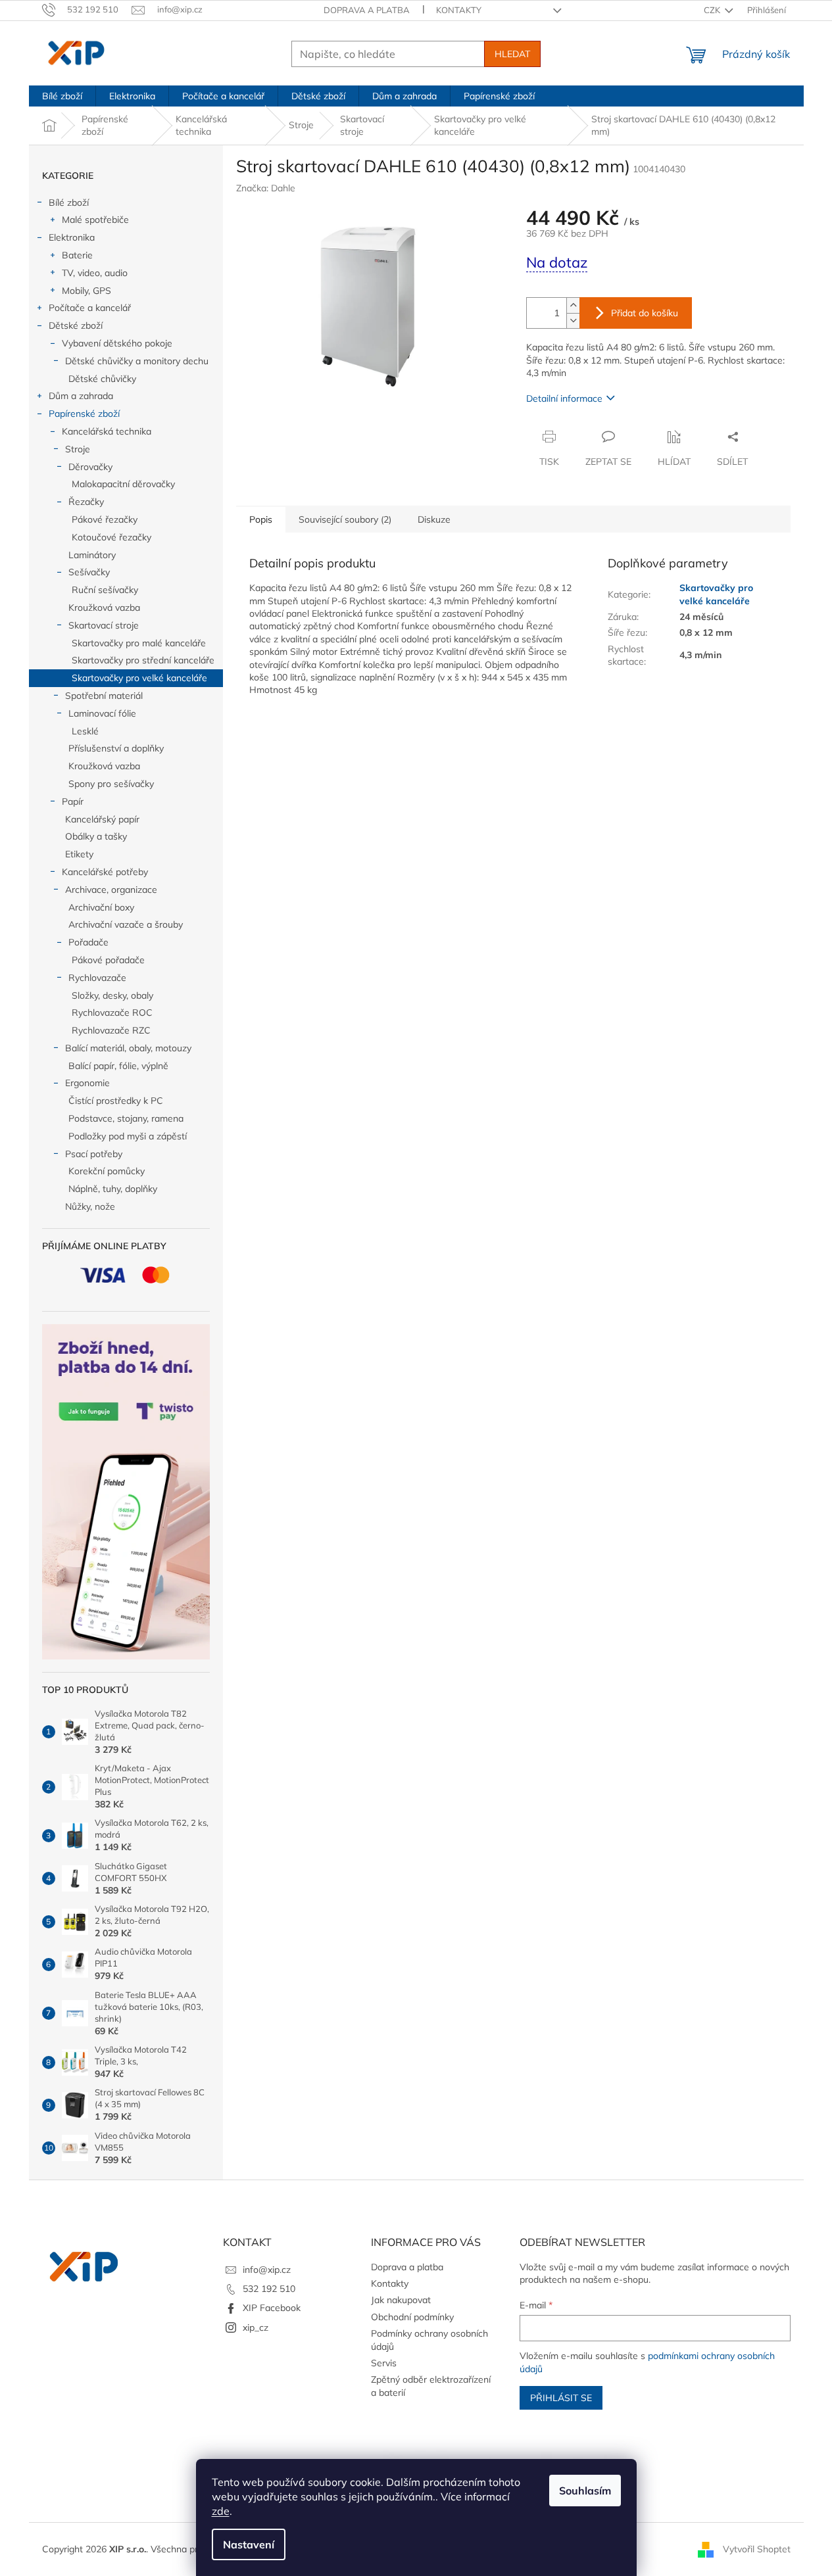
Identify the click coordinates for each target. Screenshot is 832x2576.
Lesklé (85, 731)
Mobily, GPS (86, 291)
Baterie (77, 255)
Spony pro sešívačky (111, 784)
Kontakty (459, 10)
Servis (384, 2363)
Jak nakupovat (401, 2300)
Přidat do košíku (645, 313)
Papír (73, 801)
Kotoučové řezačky (111, 537)
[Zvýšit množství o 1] (573, 305)
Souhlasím (585, 2491)
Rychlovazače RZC (111, 1030)
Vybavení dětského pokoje (117, 343)
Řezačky (86, 502)
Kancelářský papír (102, 819)
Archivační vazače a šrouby (126, 924)
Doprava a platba (367, 10)
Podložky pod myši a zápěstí (128, 1136)
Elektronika (72, 237)
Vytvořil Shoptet (757, 2548)
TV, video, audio (95, 273)
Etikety (79, 854)
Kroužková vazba (104, 608)
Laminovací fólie (102, 713)
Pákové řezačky (105, 519)
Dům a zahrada (81, 396)
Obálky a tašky (96, 836)
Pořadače (88, 942)
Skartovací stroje (104, 625)
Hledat (512, 54)
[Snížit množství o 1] (573, 321)
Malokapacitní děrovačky (123, 484)
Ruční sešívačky (105, 590)
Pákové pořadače (108, 960)
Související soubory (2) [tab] (345, 519)
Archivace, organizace (111, 890)
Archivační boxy (101, 907)
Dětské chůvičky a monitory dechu (137, 361)
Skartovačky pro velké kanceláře (139, 678)
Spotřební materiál (104, 696)
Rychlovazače (97, 978)
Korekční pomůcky (107, 1171)
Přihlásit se (561, 2398)
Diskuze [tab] (434, 519)
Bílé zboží (69, 203)
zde (221, 2511)
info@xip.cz (267, 2270)
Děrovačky (90, 467)
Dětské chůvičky (102, 379)
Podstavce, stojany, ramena (126, 1118)
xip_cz (256, 2327)
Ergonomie (87, 1083)
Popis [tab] (261, 519)
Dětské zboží (76, 325)
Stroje (78, 449)
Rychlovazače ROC (112, 1013)
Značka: (266, 188)
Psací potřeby (94, 1154)
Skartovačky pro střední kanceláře (143, 660)
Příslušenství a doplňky (116, 748)
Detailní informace (564, 398)
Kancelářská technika (107, 431)
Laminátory (92, 555)
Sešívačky (89, 572)
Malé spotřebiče (95, 220)
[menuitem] (62, 96)
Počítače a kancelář (90, 308)
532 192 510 (269, 2289)
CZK (713, 10)
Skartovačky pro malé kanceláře (139, 643)
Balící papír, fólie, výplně (118, 1066)
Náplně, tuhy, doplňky (113, 1189)
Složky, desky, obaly (112, 995)
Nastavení (249, 2544)
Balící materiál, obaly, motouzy (128, 1048)
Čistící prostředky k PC (116, 1101)
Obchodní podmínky (412, 2317)
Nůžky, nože (90, 1206)
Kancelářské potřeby (105, 872)
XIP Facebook (272, 2308)
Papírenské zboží (84, 414)
